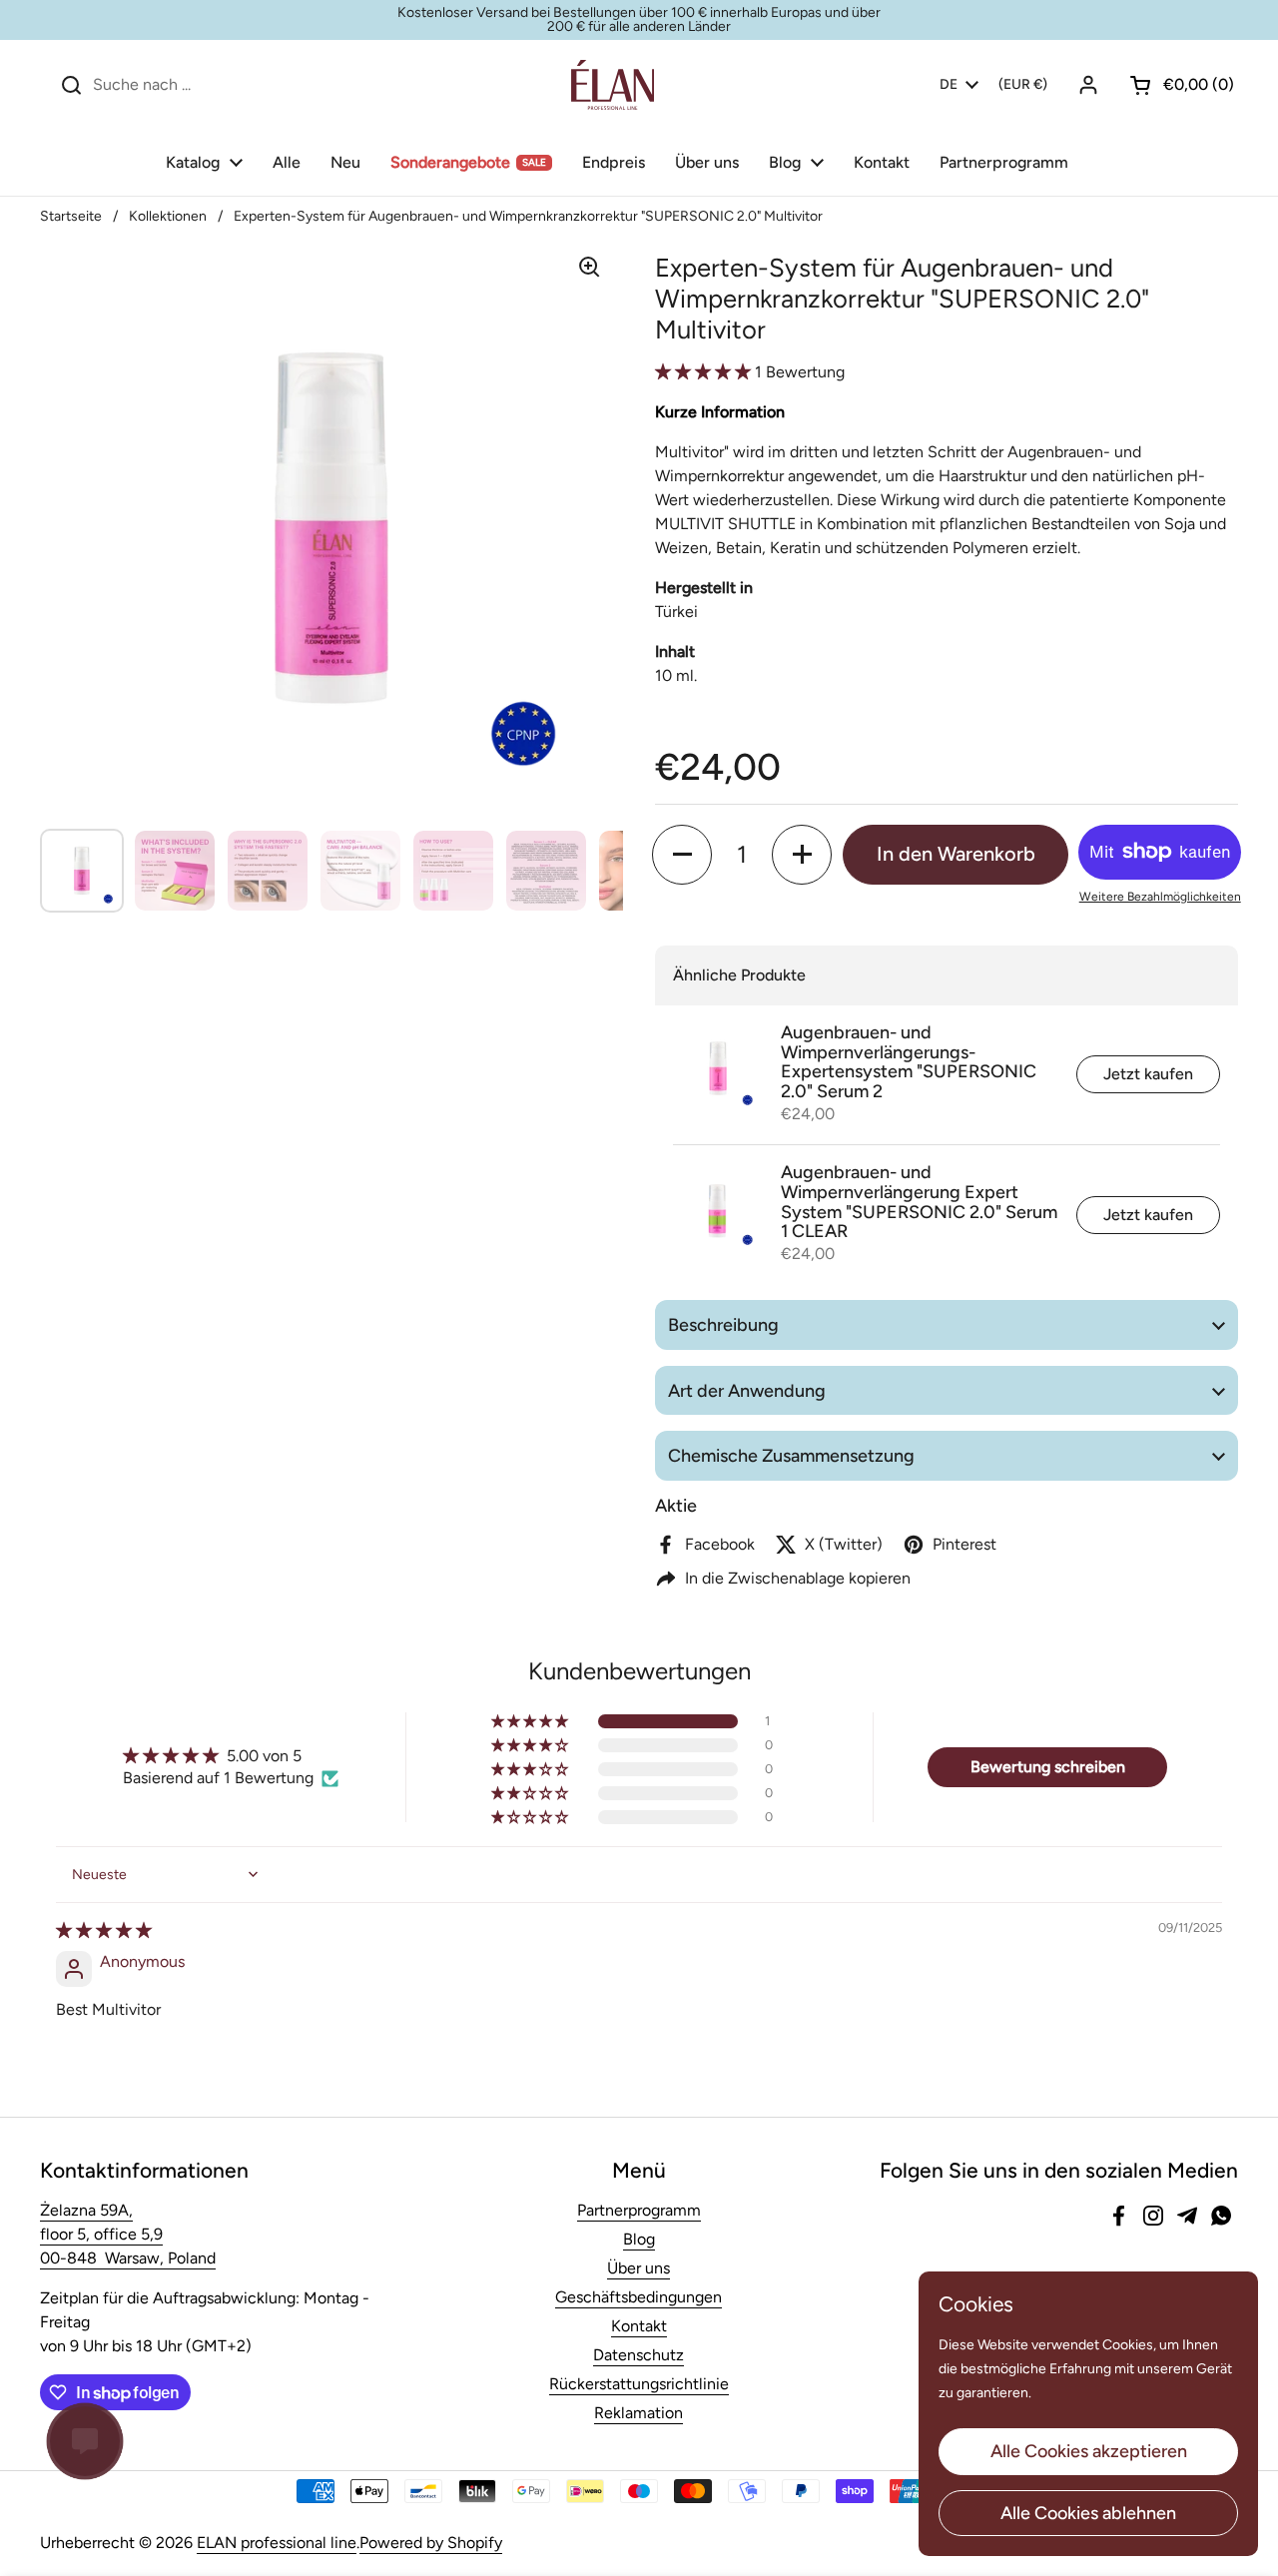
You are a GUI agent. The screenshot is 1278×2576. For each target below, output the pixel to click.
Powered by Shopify (431, 2543)
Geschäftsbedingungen (639, 2297)
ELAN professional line (277, 2543)
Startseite (71, 216)
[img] (104, 1931)
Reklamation (639, 2413)
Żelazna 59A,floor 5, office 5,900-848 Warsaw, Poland (128, 2234)
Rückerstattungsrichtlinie (639, 2384)
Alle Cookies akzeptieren (1089, 2451)
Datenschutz (639, 2355)
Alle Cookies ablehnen (1088, 2513)
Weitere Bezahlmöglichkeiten (1160, 897)
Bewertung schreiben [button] (1048, 1767)
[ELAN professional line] (613, 85)
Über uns (639, 2268)
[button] (1174, 85)
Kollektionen (168, 216)
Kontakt (639, 2326)
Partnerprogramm (639, 2210)
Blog (639, 2239)
